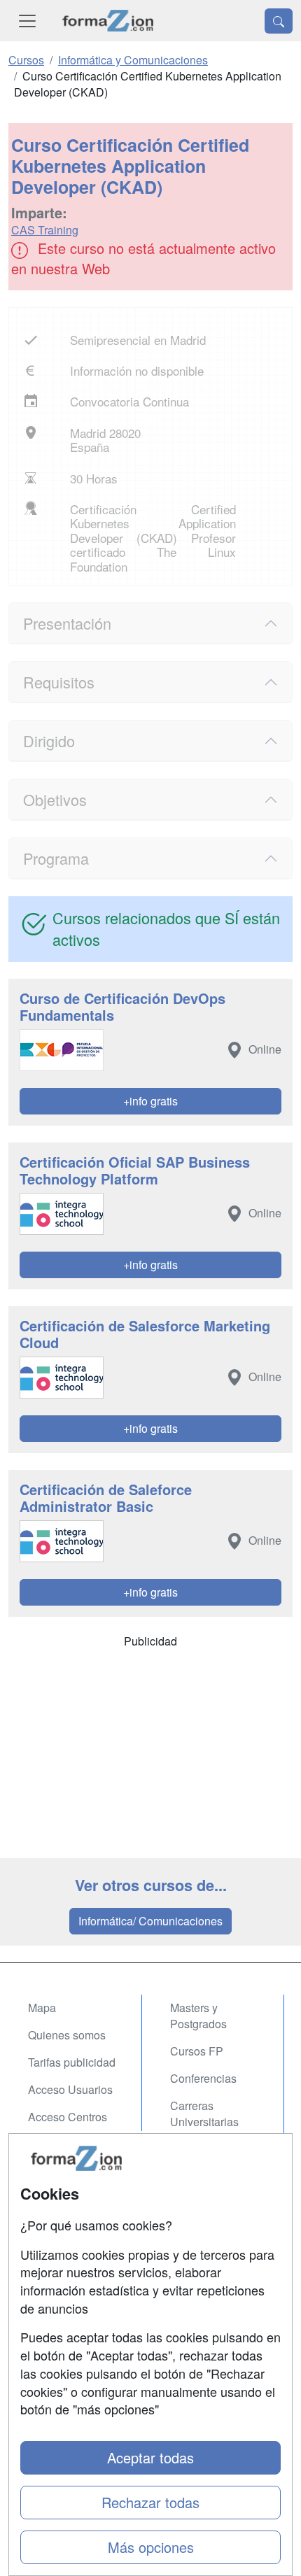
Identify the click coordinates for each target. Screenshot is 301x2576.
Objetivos (55, 799)
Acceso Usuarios (70, 2089)
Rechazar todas (150, 2502)
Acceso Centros (68, 2117)
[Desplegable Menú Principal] (27, 21)
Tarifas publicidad (72, 2062)
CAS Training (45, 230)
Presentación (67, 623)
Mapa (42, 2008)
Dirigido (49, 741)
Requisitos (59, 682)
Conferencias (203, 2078)
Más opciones (151, 2547)
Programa (56, 858)
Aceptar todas (150, 2457)
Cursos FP (197, 2051)
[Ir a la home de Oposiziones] (108, 21)
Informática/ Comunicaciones (150, 1921)
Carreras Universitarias (204, 2114)
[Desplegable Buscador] (279, 21)
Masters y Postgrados (198, 2016)
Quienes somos (67, 2035)
